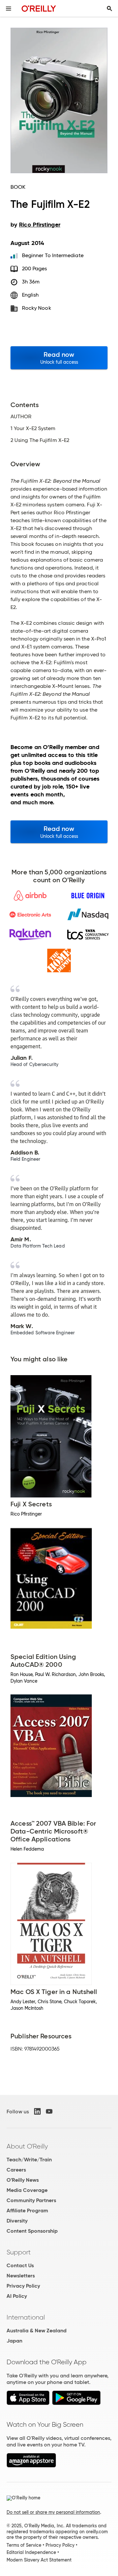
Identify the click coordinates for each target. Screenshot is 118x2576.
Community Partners (31, 2200)
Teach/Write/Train (29, 2160)
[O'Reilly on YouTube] (49, 2111)
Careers (16, 2170)
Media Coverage (27, 2190)
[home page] (39, 8)
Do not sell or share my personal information (53, 2512)
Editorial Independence (31, 2552)
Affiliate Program (27, 2211)
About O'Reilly (27, 2146)
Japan (14, 2341)
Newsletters (21, 2276)
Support (19, 2252)
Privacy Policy (23, 2286)
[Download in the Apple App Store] (28, 2403)
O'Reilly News (23, 2180)
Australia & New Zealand (37, 2331)
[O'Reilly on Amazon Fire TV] (31, 2466)
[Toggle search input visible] (109, 9)
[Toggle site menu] (9, 9)
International (26, 2317)
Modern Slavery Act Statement (39, 2560)
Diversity (17, 2221)
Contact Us (20, 2265)
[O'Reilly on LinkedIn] (37, 2111)
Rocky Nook (37, 308)
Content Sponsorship (32, 2231)
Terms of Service (24, 2545)
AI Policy (17, 2296)
